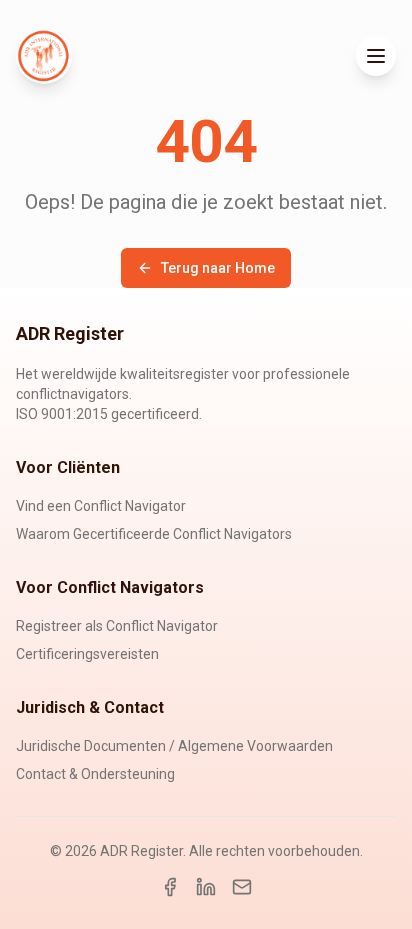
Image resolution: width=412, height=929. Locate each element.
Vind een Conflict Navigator (101, 506)
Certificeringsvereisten (87, 654)
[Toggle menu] (376, 56)
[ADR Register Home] (44, 56)
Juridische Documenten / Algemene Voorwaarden (174, 746)
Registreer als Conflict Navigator (117, 626)
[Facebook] (170, 887)
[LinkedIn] (206, 887)
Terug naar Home (218, 268)
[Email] (242, 887)
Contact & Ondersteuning (95, 774)
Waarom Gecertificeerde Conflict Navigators (154, 534)
